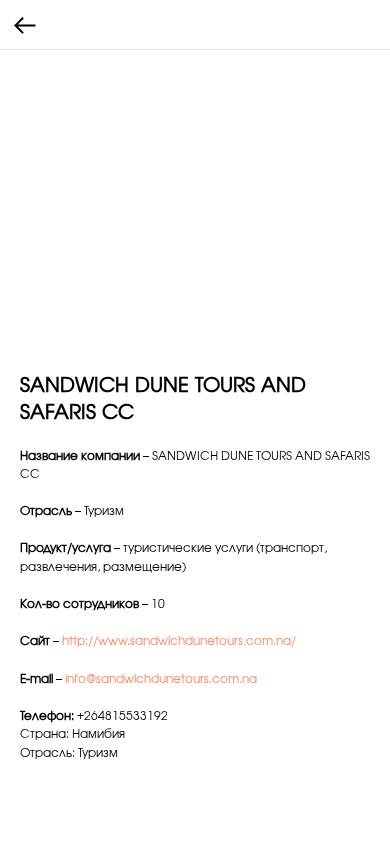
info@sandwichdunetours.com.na (161, 679)
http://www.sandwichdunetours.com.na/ (179, 641)
